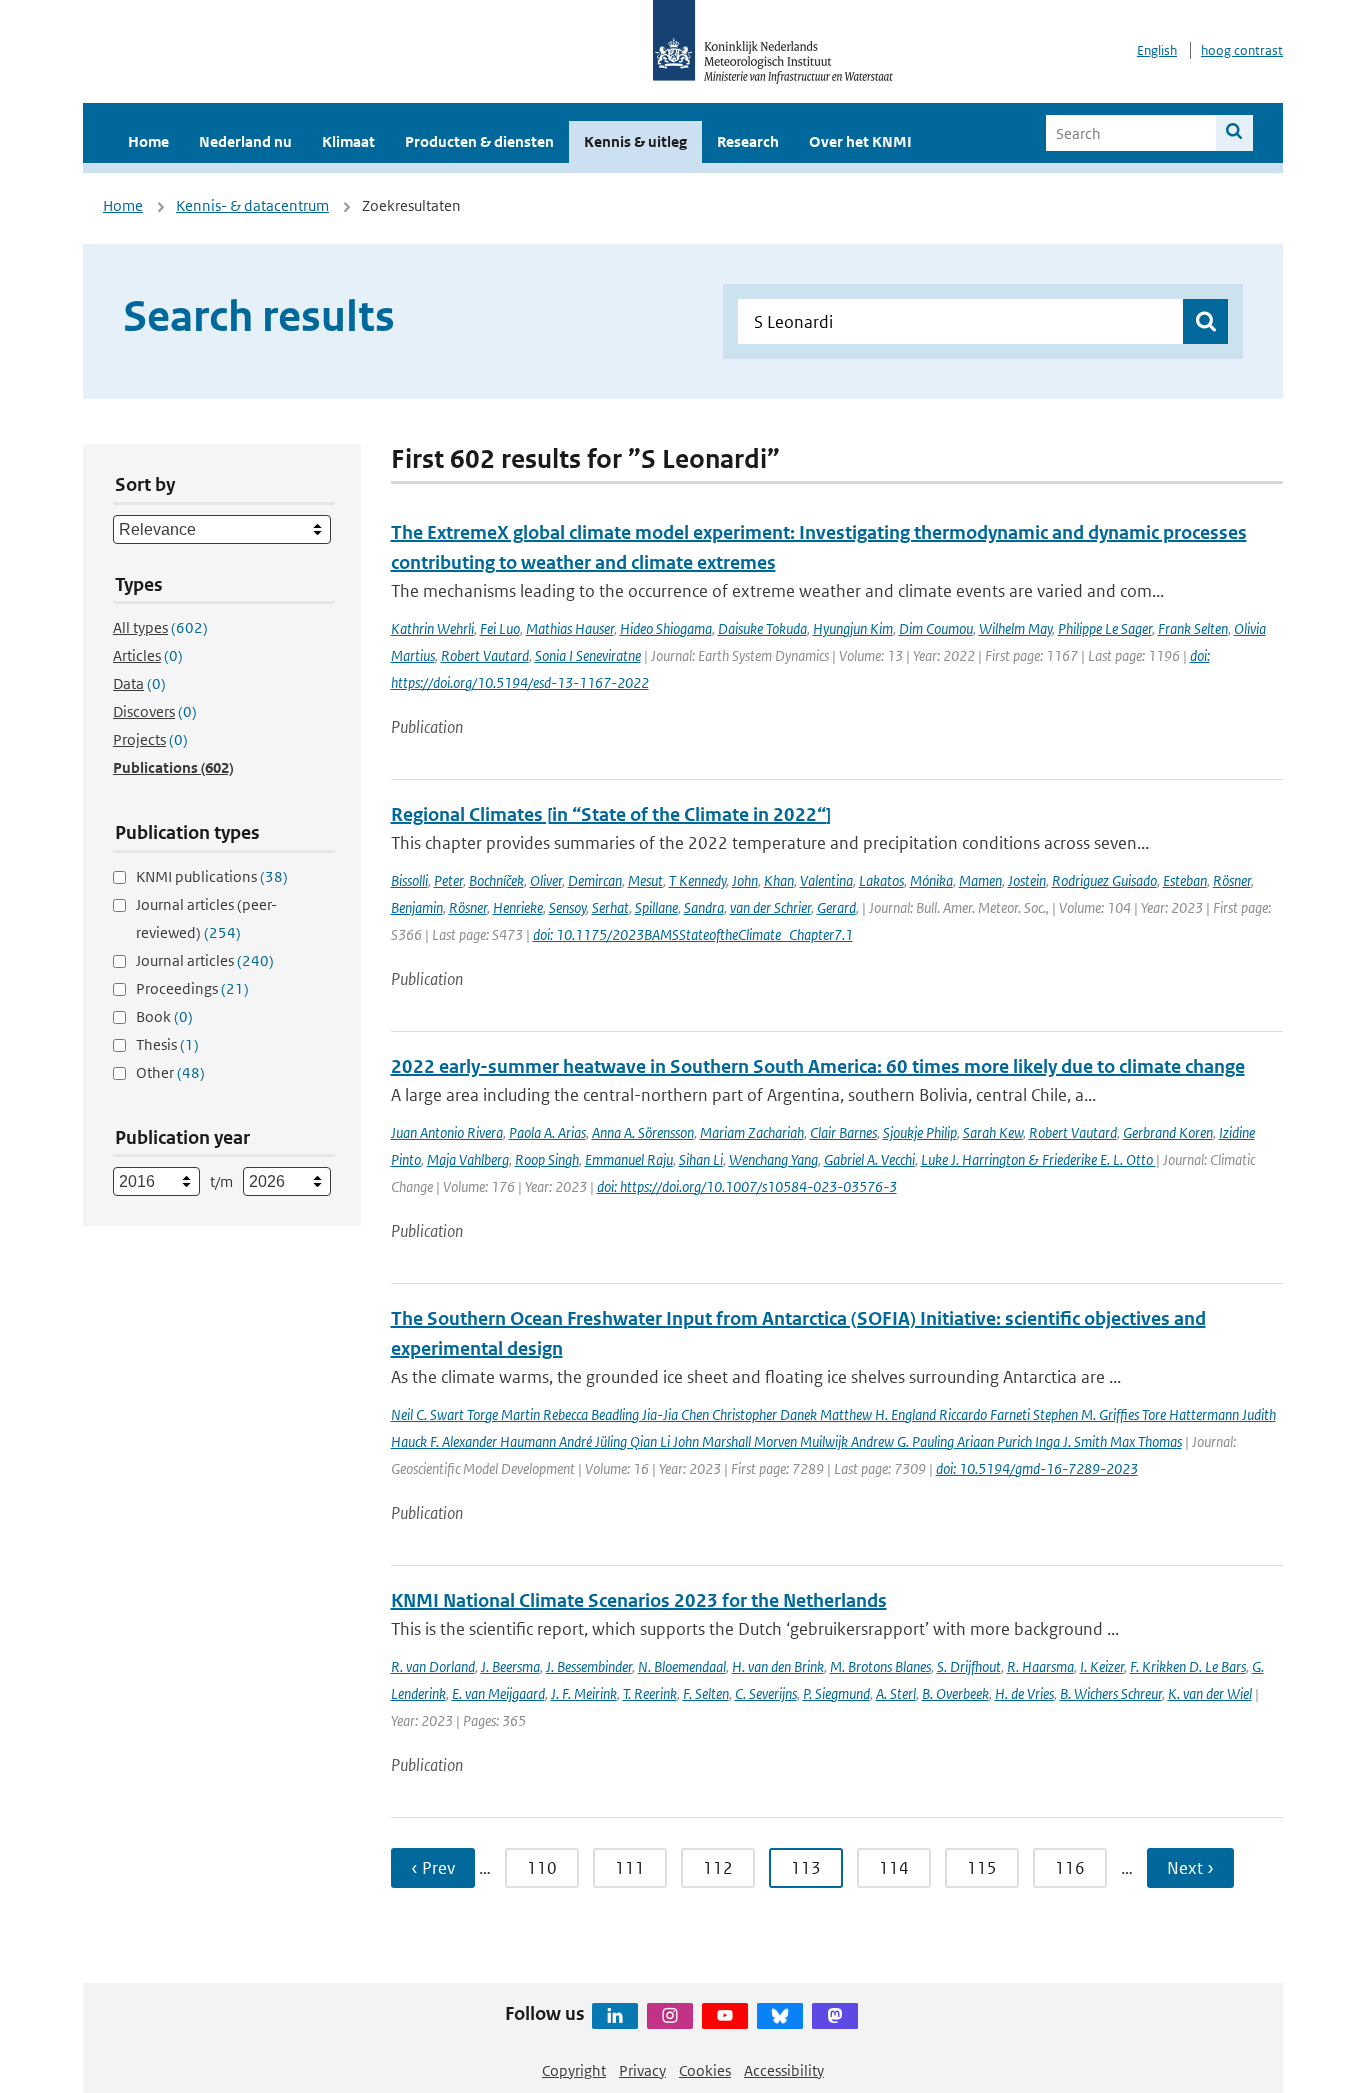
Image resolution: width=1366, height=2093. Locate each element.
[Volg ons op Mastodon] (835, 2016)
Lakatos (881, 880)
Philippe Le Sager (1105, 628)
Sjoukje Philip (920, 1132)
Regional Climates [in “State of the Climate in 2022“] (611, 814)
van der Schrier (770, 907)
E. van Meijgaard (498, 1693)
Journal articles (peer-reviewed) (206, 918)
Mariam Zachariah (752, 1132)
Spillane (656, 907)
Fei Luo (500, 628)
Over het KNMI (860, 141)
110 (542, 1868)
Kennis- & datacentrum (252, 205)
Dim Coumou (936, 628)
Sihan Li (701, 1159)
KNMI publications (212, 876)
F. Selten (706, 1693)
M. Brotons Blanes (880, 1666)
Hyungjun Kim (853, 628)
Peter (448, 880)
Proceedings (192, 988)
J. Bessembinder (589, 1666)
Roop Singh (547, 1159)
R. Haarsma (1040, 1666)
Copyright (574, 2070)
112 (718, 1868)
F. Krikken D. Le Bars (1188, 1666)
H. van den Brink (778, 1666)
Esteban (1185, 880)
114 (894, 1868)
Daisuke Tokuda (762, 628)
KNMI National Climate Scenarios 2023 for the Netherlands (639, 1600)
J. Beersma (510, 1666)
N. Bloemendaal (682, 1666)
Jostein (1027, 880)
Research (748, 141)
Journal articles (205, 960)
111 (630, 1868)
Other (170, 1072)
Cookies (705, 2070)
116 (1070, 1868)
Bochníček (496, 880)
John (745, 880)
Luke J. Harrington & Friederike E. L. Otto (1038, 1159)
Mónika (931, 880)
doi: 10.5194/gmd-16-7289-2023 (1037, 1468)
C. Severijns (766, 1693)
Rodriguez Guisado (1104, 880)
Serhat (610, 907)
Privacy (642, 2070)
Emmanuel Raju (629, 1159)
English (1157, 50)
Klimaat (348, 141)
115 (982, 1868)
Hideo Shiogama (666, 628)
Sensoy (567, 907)
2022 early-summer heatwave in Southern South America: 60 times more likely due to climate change (818, 1066)
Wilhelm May (1015, 628)
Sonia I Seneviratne (588, 655)
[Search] (1234, 133)
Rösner (1232, 880)
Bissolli (409, 880)
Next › (1190, 1868)
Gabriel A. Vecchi (869, 1159)
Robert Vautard (485, 655)
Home (148, 141)
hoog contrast (1242, 50)
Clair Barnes (843, 1132)
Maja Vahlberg (468, 1159)
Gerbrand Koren (1168, 1132)
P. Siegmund (836, 1693)
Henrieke (518, 907)
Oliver (546, 880)
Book (164, 1016)
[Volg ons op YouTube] (725, 2016)
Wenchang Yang (773, 1159)
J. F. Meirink (584, 1693)
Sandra (704, 907)
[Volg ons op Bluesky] (780, 2016)
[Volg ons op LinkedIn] (615, 2016)
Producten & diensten (479, 141)
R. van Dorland (433, 1666)
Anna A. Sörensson (643, 1132)
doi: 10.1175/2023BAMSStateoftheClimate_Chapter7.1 (693, 934)
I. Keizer (1102, 1666)
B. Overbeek (955, 1693)
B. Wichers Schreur (1111, 1693)
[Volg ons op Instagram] (670, 2016)
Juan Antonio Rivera (447, 1132)
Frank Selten (1193, 628)
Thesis (167, 1044)
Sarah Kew (993, 1132)
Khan (779, 880)
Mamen (980, 880)
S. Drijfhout (969, 1666)
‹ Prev (433, 1868)
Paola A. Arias (547, 1132)
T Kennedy (697, 880)
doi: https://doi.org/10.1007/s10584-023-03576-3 (747, 1186)
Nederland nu (245, 141)
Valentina (826, 880)
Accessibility (784, 2070)
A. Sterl (896, 1693)
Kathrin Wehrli (432, 628)
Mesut (645, 880)
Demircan (595, 880)
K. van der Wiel (1210, 1693)
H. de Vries (1024, 1693)
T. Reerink (650, 1693)
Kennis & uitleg (635, 141)
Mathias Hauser (570, 628)
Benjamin (417, 907)
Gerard (836, 907)
